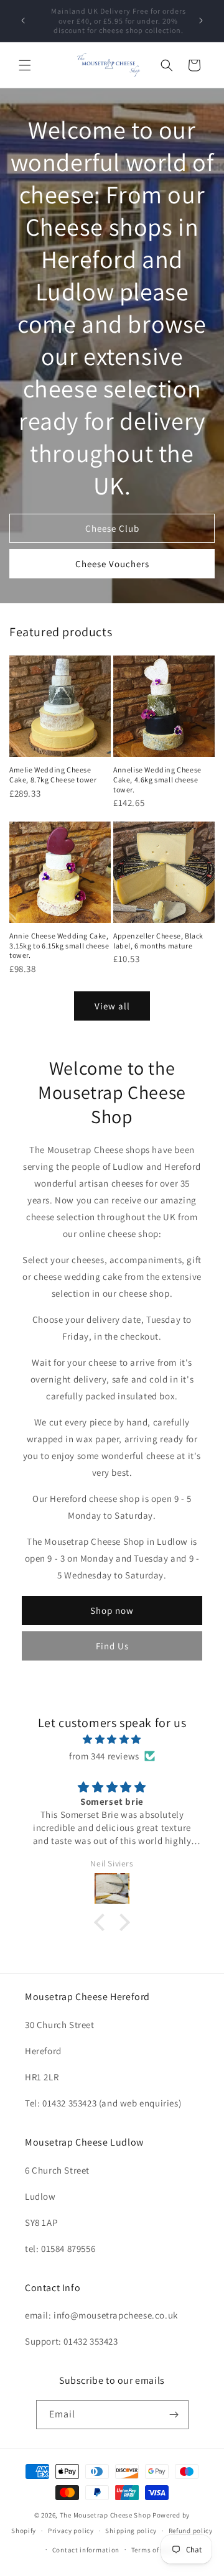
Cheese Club (112, 528)
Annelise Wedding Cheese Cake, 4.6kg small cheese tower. (157, 779)
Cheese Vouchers (112, 564)
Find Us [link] (112, 1646)
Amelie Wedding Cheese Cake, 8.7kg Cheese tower (53, 775)
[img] (112, 1739)
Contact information (86, 2550)
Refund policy (191, 2531)
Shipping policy (131, 2531)
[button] (25, 65)
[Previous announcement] (23, 21)
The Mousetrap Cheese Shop (105, 2515)
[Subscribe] (174, 2415)
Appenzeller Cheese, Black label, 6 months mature (158, 941)
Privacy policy (71, 2531)
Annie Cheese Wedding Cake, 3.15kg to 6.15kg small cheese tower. (59, 945)
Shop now (112, 1610)
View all (112, 1006)
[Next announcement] (201, 21)
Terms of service (157, 2550)
